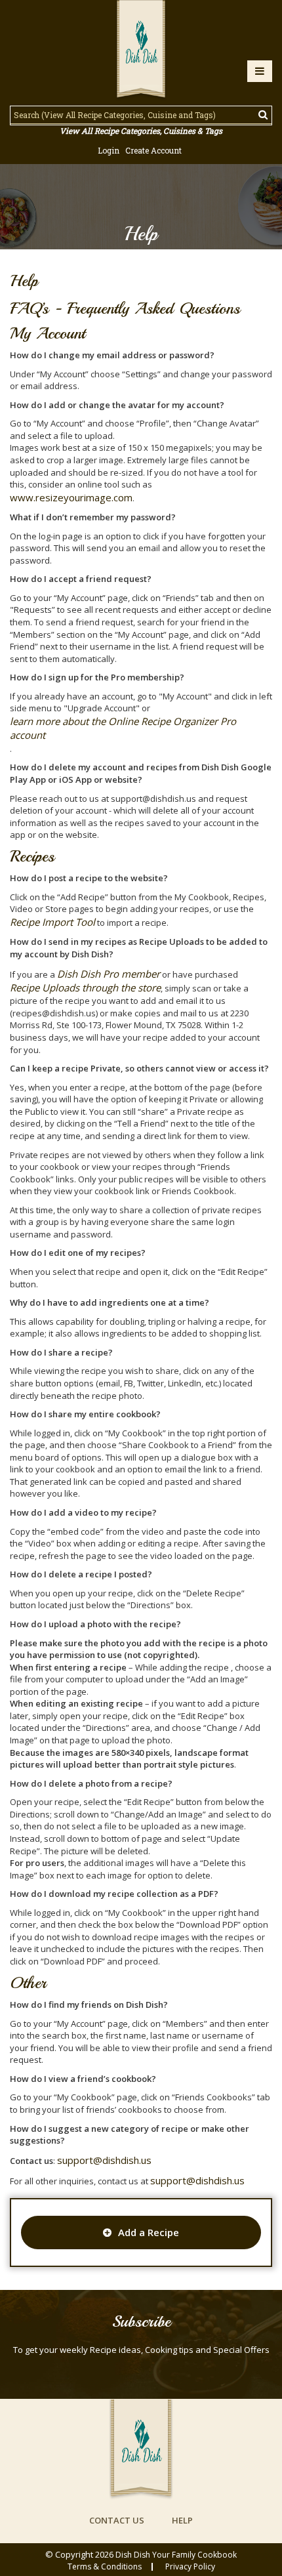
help (182, 2520)
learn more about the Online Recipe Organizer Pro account (123, 728)
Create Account (153, 150)
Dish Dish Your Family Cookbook (176, 2555)
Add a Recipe (149, 2232)
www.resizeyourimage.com (71, 497)
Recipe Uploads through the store (85, 987)
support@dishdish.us (104, 2160)
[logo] (141, 51)
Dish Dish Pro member (109, 974)
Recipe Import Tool (52, 922)
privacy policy (190, 2567)
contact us (117, 2520)
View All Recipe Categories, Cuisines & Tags (141, 131)
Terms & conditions (105, 2567)
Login (109, 150)
